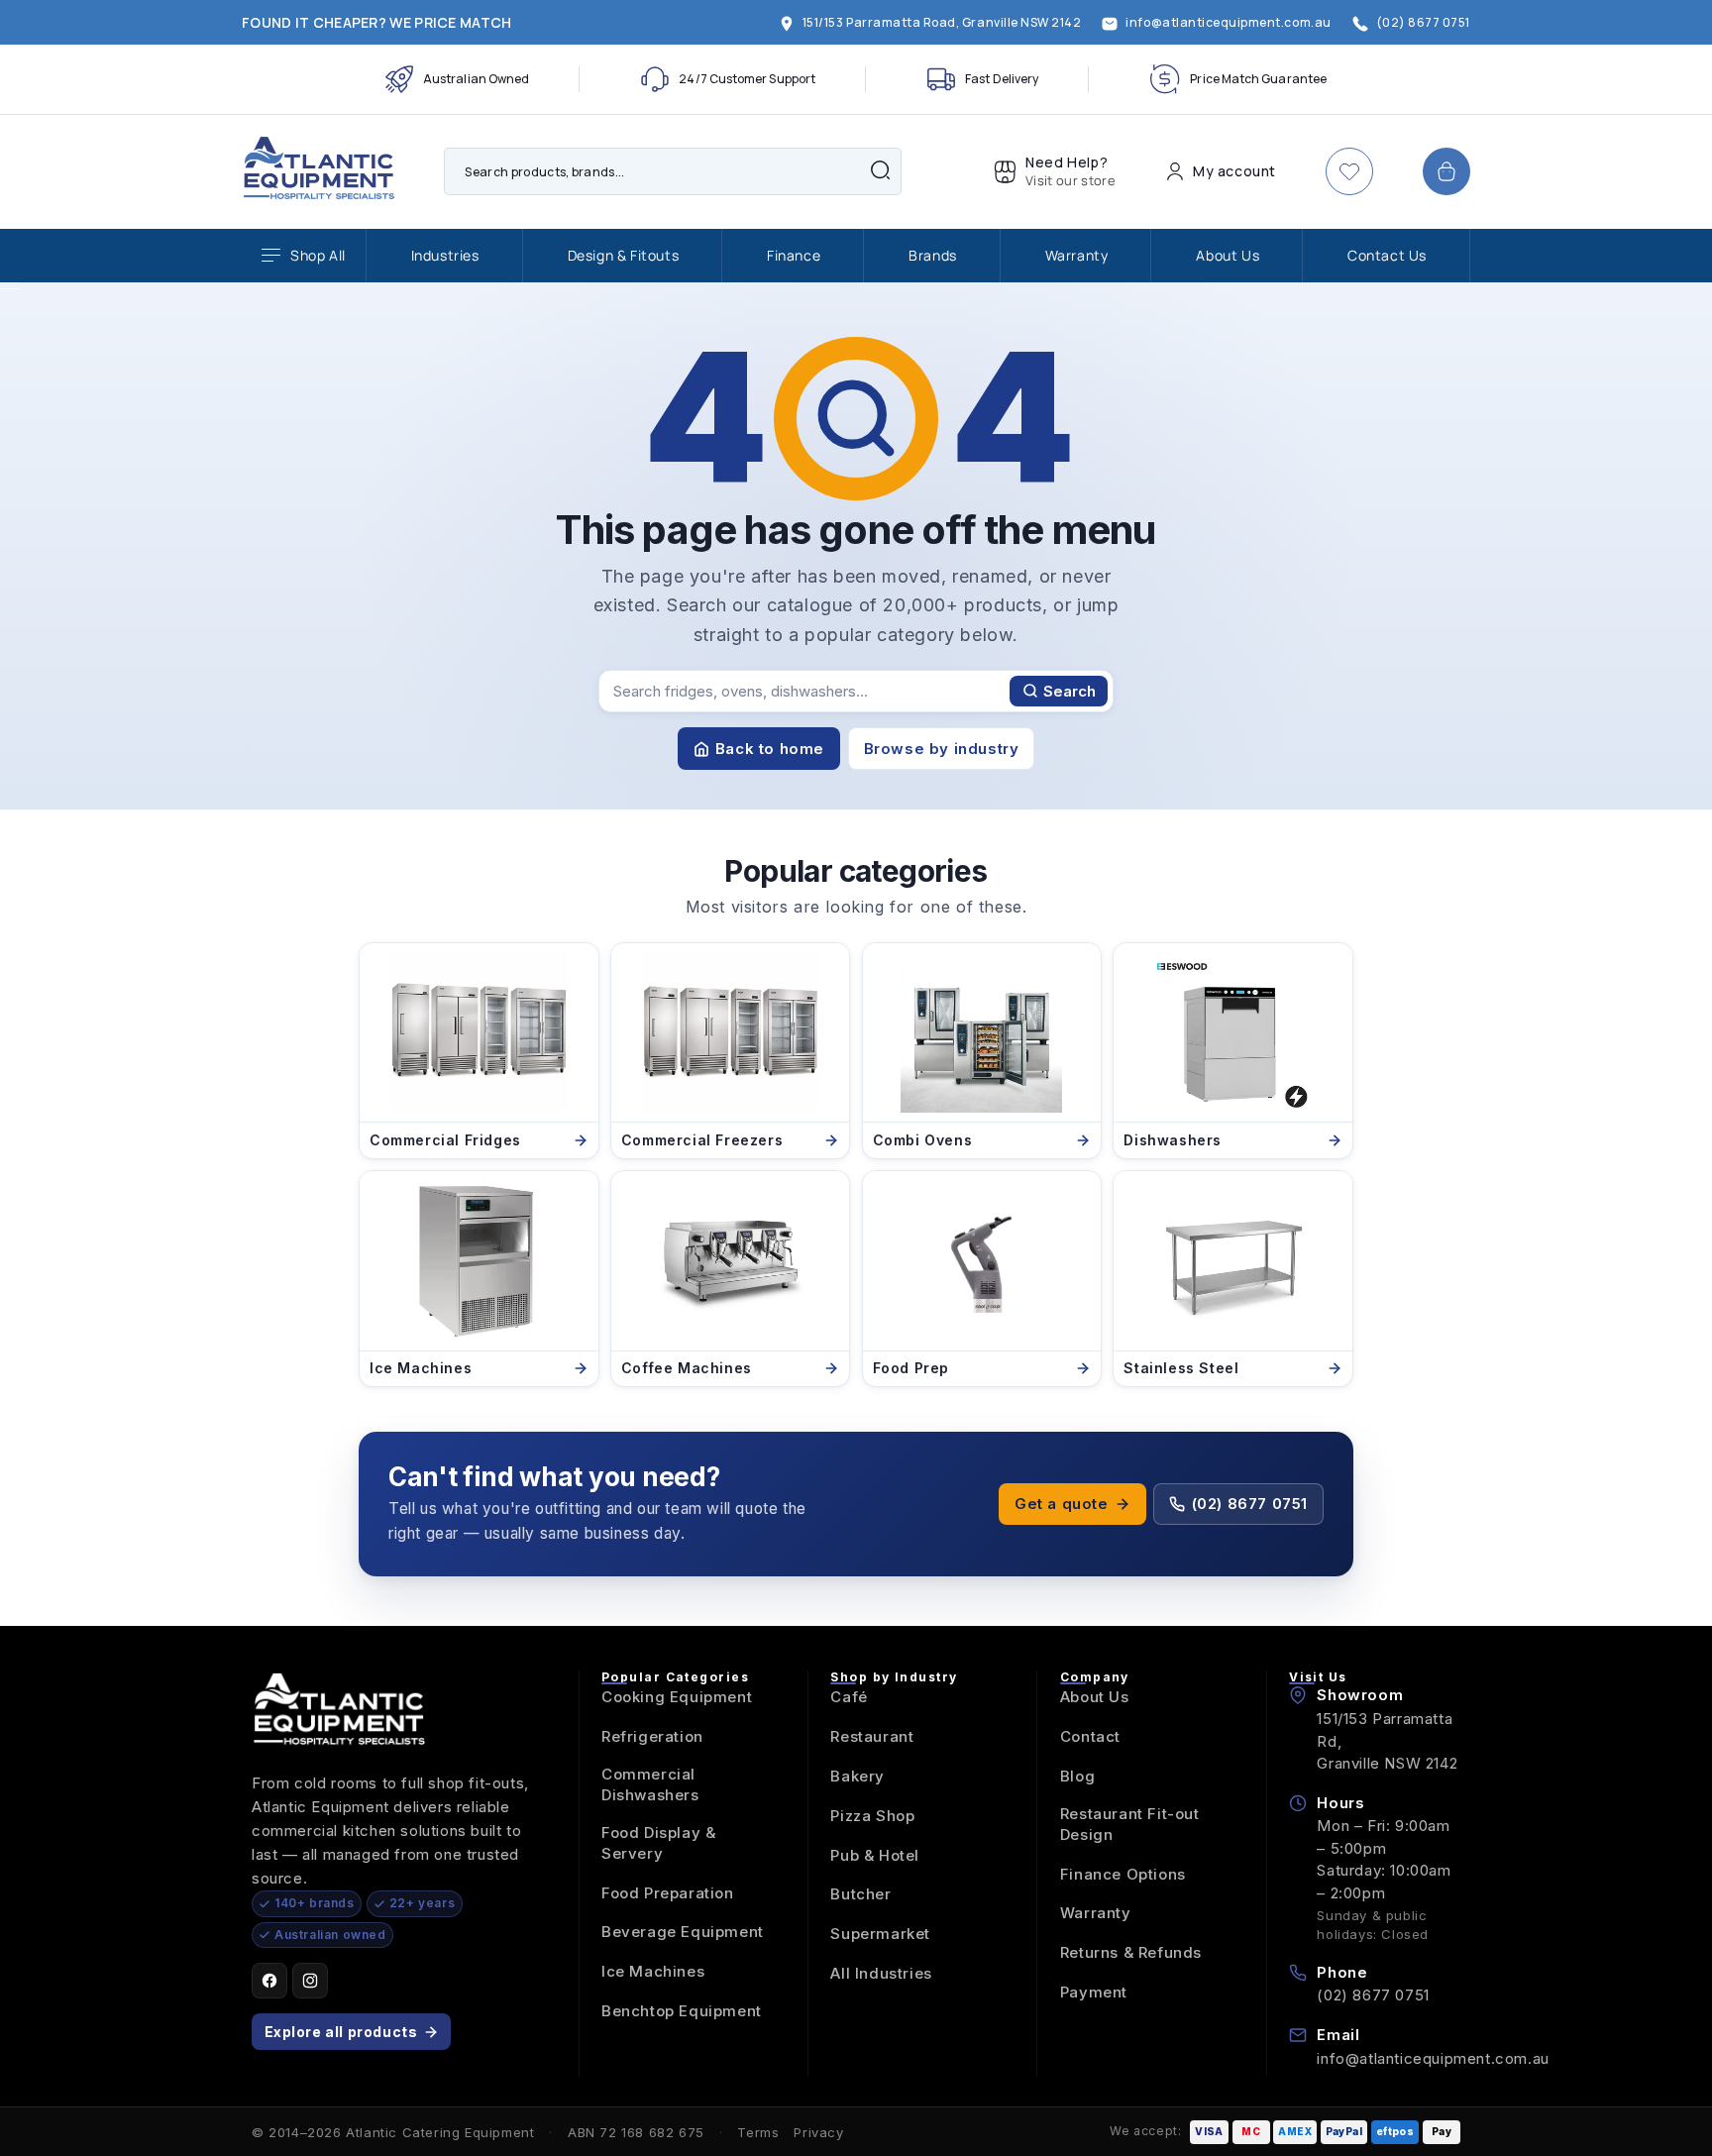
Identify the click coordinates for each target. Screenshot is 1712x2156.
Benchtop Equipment (682, 2011)
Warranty (1077, 255)
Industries (445, 255)
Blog (1077, 1776)
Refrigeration (652, 1736)
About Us (1228, 255)
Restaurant (872, 1736)
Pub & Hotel (875, 1855)
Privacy (818, 2132)
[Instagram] (310, 1981)
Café (849, 1697)
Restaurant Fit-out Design (1130, 1824)
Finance (794, 255)
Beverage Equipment (683, 1932)
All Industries (881, 1973)
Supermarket (880, 1934)
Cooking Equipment (677, 1697)
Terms (758, 2132)
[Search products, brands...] (880, 169)
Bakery (857, 1776)
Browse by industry (942, 749)
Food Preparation (668, 1893)
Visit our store (1070, 180)
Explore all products (341, 2032)
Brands (933, 255)
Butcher (860, 1894)
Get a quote (1062, 1504)
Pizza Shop (872, 1816)
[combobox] (673, 171)
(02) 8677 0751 (1250, 1504)
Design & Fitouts (624, 255)
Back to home (770, 749)
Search (1070, 691)
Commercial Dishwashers (650, 1784)
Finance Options (1123, 1874)
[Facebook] (269, 1981)
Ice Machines (653, 1971)
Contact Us (1387, 255)
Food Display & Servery (658, 1843)
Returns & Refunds (1131, 1952)
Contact (1090, 1736)
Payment (1094, 1992)
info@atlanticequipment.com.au (1433, 2058)
